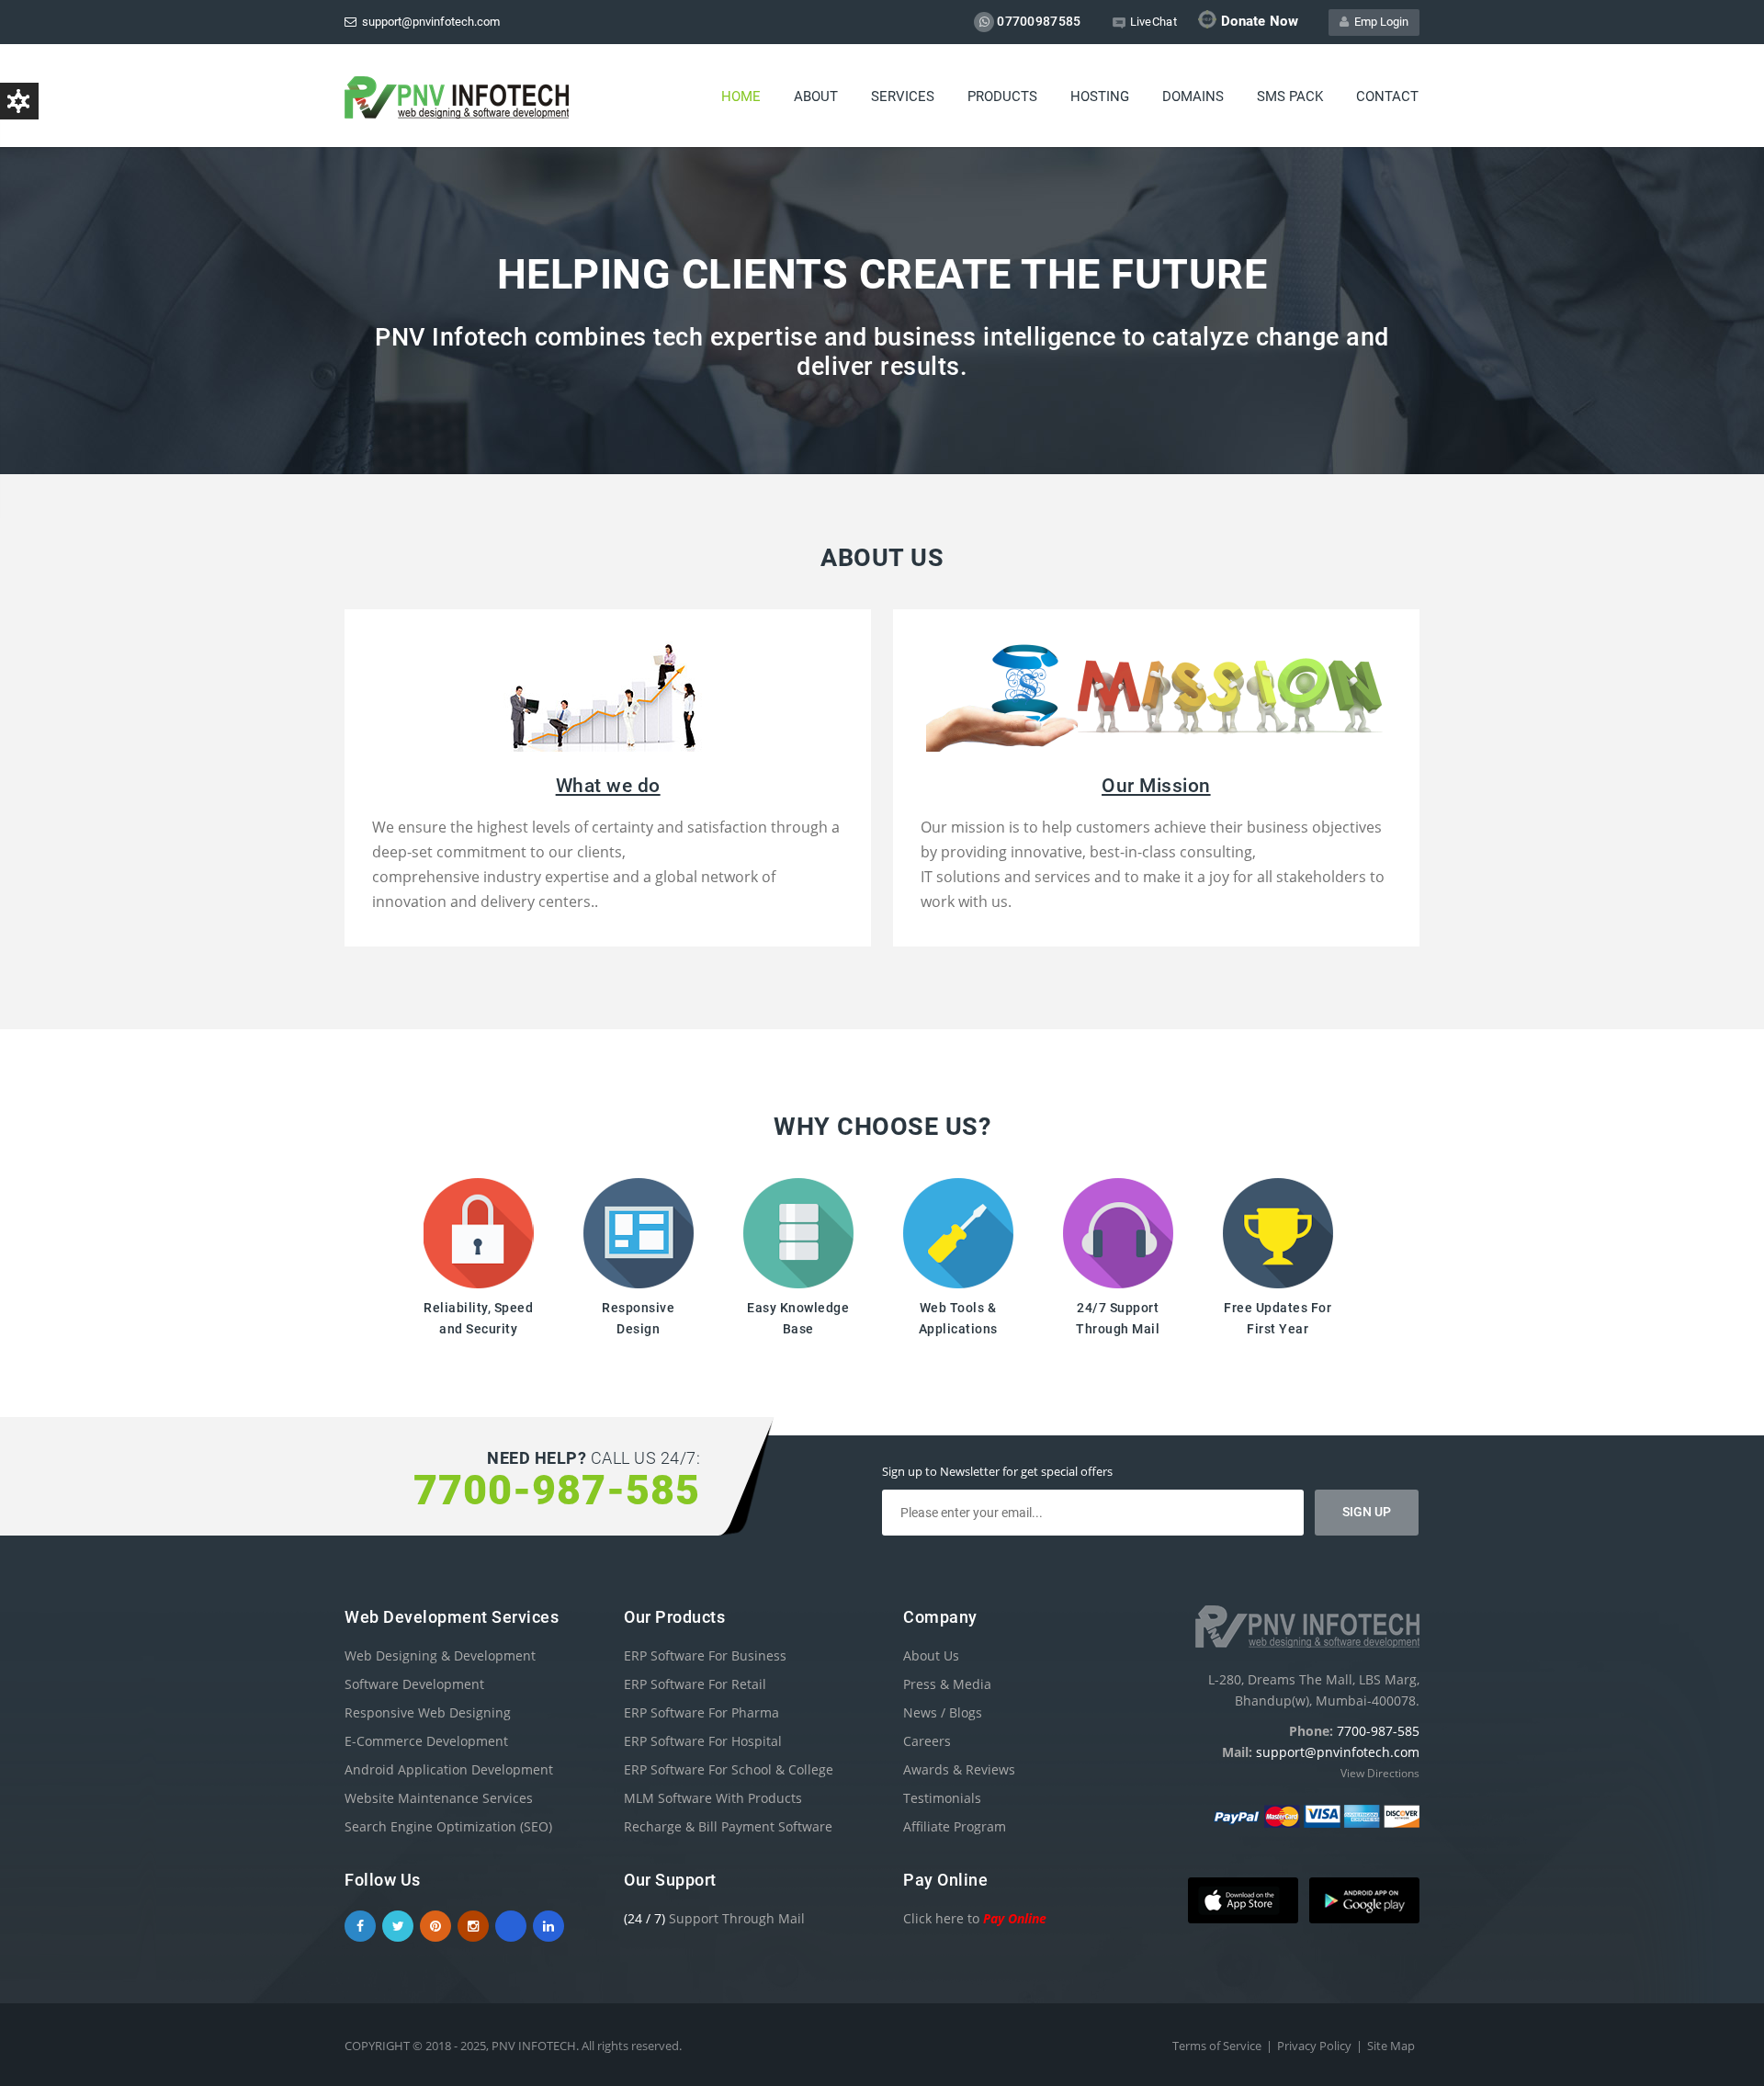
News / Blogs (943, 1712)
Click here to (975, 1918)
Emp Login (1379, 22)
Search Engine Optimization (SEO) (448, 1826)
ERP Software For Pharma (701, 1712)
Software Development (414, 1684)
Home (741, 96)
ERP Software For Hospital (703, 1741)
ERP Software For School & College (729, 1769)
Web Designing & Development (440, 1655)
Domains (1193, 96)
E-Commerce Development (426, 1741)
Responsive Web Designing (428, 1712)
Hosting (1100, 96)
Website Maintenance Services (439, 1798)
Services (903, 96)
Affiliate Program (955, 1826)
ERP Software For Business (705, 1655)
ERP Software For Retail (695, 1684)
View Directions (1380, 1773)
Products (1002, 96)
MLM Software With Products (713, 1798)
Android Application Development (449, 1769)
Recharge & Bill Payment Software (728, 1826)
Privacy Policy (1314, 2046)
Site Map (1391, 2046)
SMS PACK (1290, 96)
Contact (1387, 96)
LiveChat (1153, 22)
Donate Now (1260, 21)
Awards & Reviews (959, 1769)
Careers (927, 1741)
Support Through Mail (714, 1918)
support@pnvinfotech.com (428, 22)
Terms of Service (1217, 2046)
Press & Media (947, 1684)
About (816, 96)
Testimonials (942, 1798)
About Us (931, 1655)
